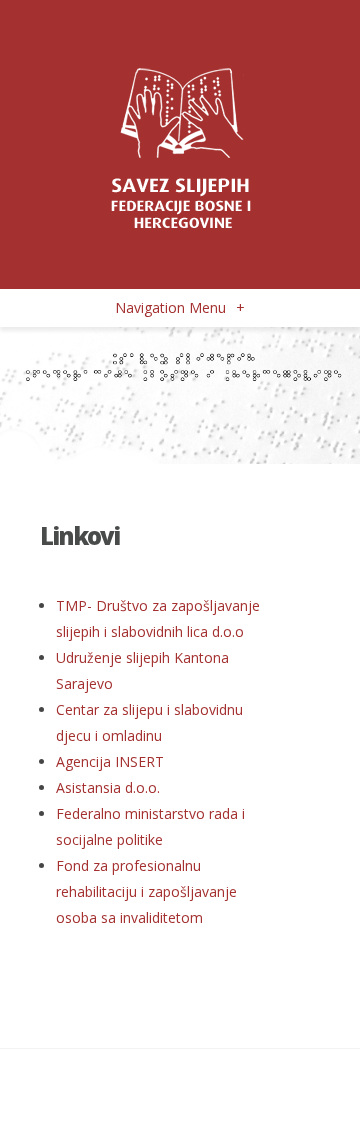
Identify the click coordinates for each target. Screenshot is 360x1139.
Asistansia (108, 787)
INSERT (110, 761)
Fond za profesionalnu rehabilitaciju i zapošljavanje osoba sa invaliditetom (146, 891)
